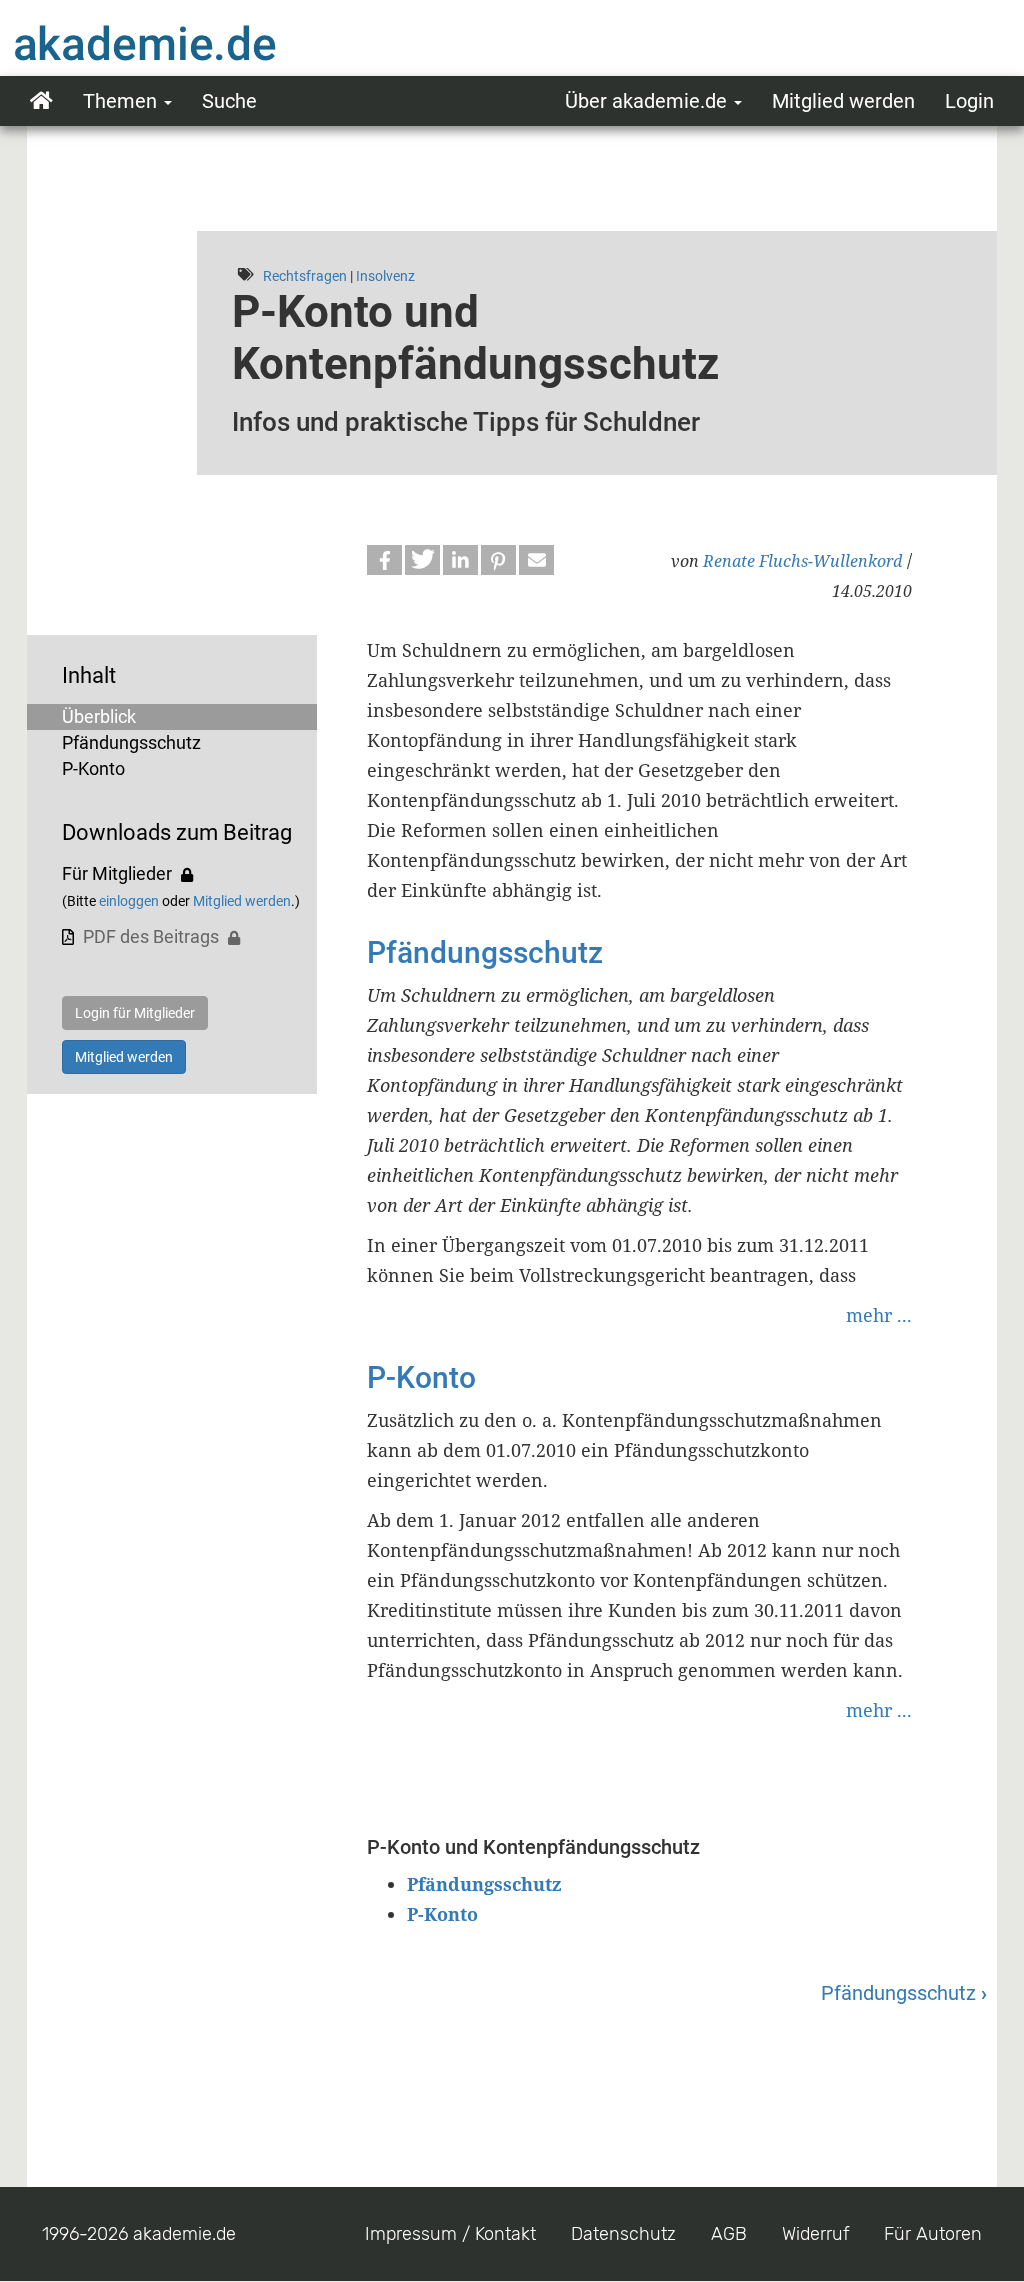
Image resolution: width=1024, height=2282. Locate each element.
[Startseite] (185, 43)
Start (41, 101)
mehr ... (879, 1315)
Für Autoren (933, 2234)
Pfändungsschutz (131, 742)
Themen (122, 101)
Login (969, 101)
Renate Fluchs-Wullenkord (802, 561)
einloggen (129, 901)
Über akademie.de (648, 101)
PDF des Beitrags (151, 936)
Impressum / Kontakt (450, 2234)
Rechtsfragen (305, 276)
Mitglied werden (843, 101)
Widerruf (815, 2234)
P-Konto (93, 768)
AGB (729, 2234)
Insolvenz (385, 276)
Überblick (99, 716)
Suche (229, 101)
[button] (384, 560)
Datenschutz (623, 2234)
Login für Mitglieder (135, 1013)
